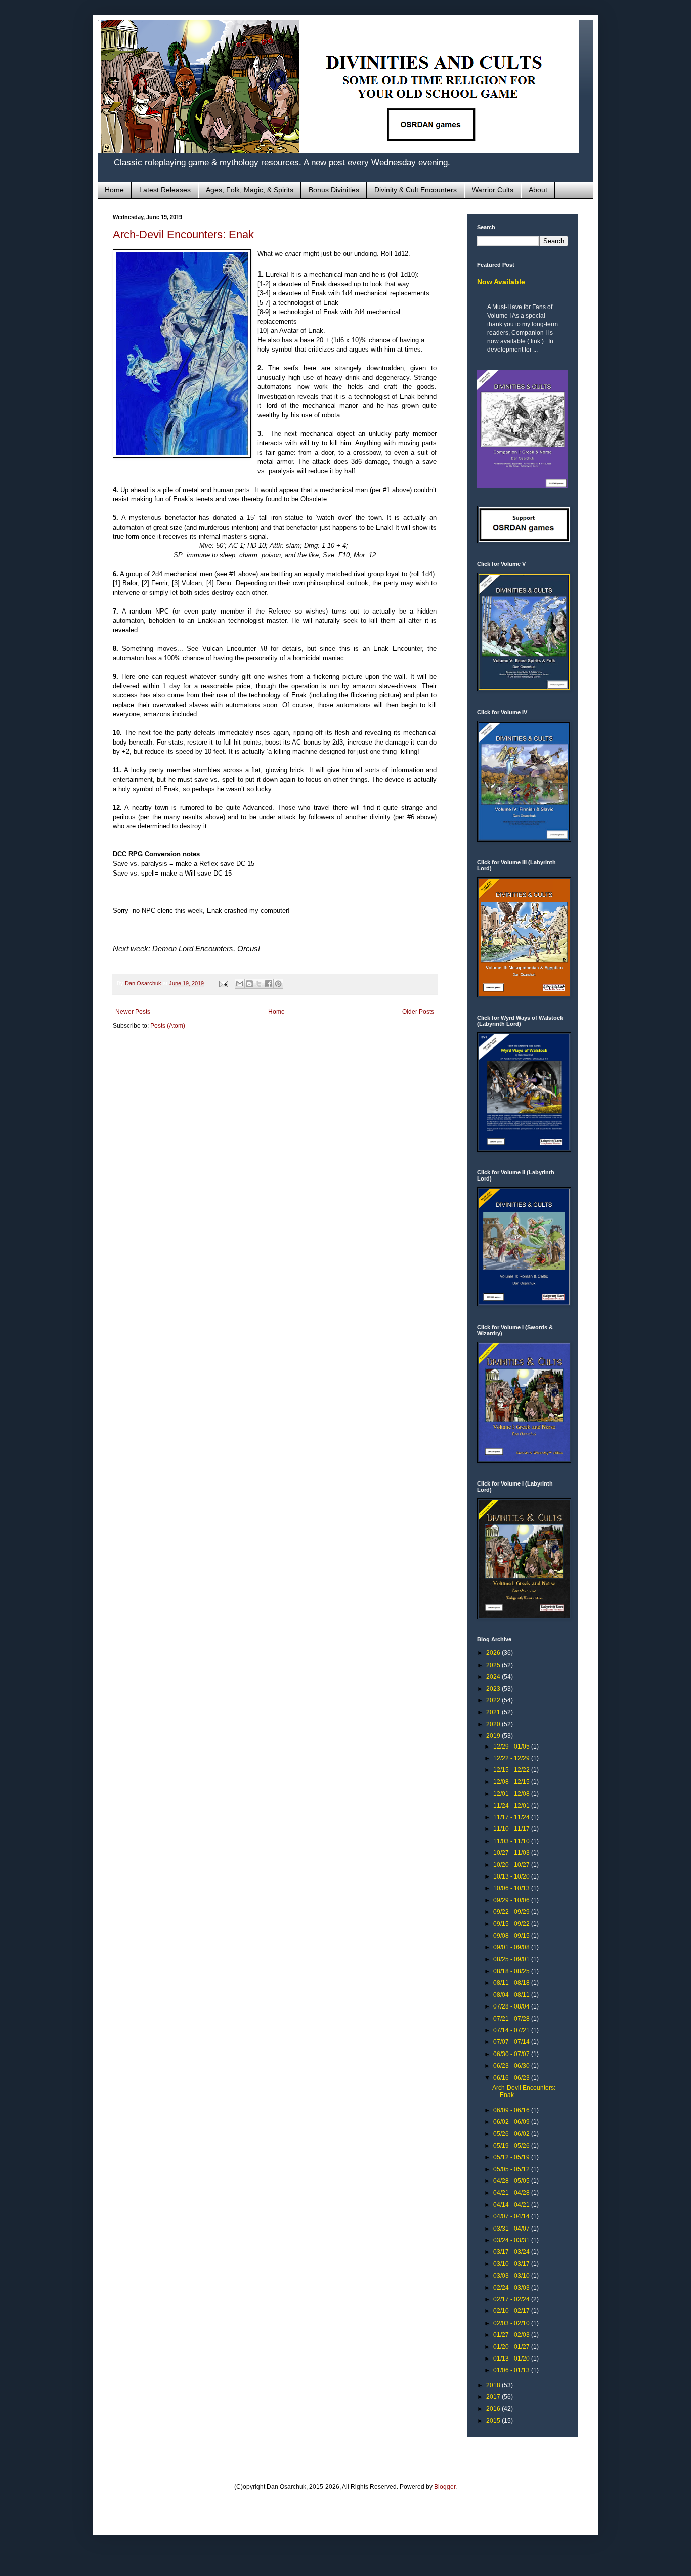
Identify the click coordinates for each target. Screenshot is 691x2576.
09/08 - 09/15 (512, 1936)
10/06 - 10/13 (512, 1888)
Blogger (445, 2487)
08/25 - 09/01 (512, 1959)
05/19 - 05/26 (512, 2146)
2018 (494, 2385)
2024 (494, 1677)
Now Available (501, 282)
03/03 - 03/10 (512, 2276)
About (538, 190)
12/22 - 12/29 (512, 1758)
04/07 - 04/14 (512, 2216)
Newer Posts (133, 1012)
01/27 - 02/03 (512, 2335)
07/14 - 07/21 (512, 2030)
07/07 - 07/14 (512, 2042)
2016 (494, 2409)
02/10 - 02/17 (512, 2311)
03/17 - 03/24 (512, 2252)
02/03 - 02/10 (512, 2323)
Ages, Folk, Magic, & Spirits (250, 190)
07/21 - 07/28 (512, 2019)
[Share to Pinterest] (278, 984)
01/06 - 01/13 (512, 2370)
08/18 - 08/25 (512, 1971)
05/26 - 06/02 (512, 2134)
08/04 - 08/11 (512, 1995)
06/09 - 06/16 (512, 2110)
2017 (494, 2397)
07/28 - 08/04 (512, 2006)
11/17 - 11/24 (512, 1817)
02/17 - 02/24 (512, 2299)
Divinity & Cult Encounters (416, 190)
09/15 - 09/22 (512, 1924)
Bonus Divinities (334, 190)
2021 (494, 1712)
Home (114, 190)
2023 (494, 1689)
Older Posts (418, 1012)
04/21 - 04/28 (512, 2193)
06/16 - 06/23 (512, 2078)
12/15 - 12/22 (512, 1770)
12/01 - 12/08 (512, 1794)
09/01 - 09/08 (512, 1947)
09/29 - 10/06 (512, 1900)
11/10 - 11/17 (512, 1829)
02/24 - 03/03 (512, 2288)
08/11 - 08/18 (512, 1983)
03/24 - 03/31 (512, 2240)
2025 (494, 1665)
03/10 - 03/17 (512, 2264)
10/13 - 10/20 (512, 1876)
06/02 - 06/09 (512, 2122)
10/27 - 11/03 (512, 1853)
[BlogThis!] (249, 984)
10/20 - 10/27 (512, 1865)
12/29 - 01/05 (512, 1747)
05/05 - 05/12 (512, 2169)
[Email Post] (223, 983)
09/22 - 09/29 (512, 1912)
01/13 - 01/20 (512, 2359)
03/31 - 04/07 (512, 2229)
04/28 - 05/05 (512, 2181)
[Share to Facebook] (269, 984)
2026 (494, 1653)
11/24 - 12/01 (512, 1806)
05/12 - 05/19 (512, 2157)
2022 (494, 1700)
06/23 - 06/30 (512, 2066)
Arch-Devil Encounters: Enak (183, 234)
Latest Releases (165, 190)
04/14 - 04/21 (512, 2205)
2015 (494, 2421)
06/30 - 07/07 (512, 2054)
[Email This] (240, 984)
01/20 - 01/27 (512, 2347)
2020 (494, 1724)
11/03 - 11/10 (512, 1841)
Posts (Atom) (168, 1026)
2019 (494, 1736)
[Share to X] (259, 984)
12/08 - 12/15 (512, 1782)
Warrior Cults (493, 190)
